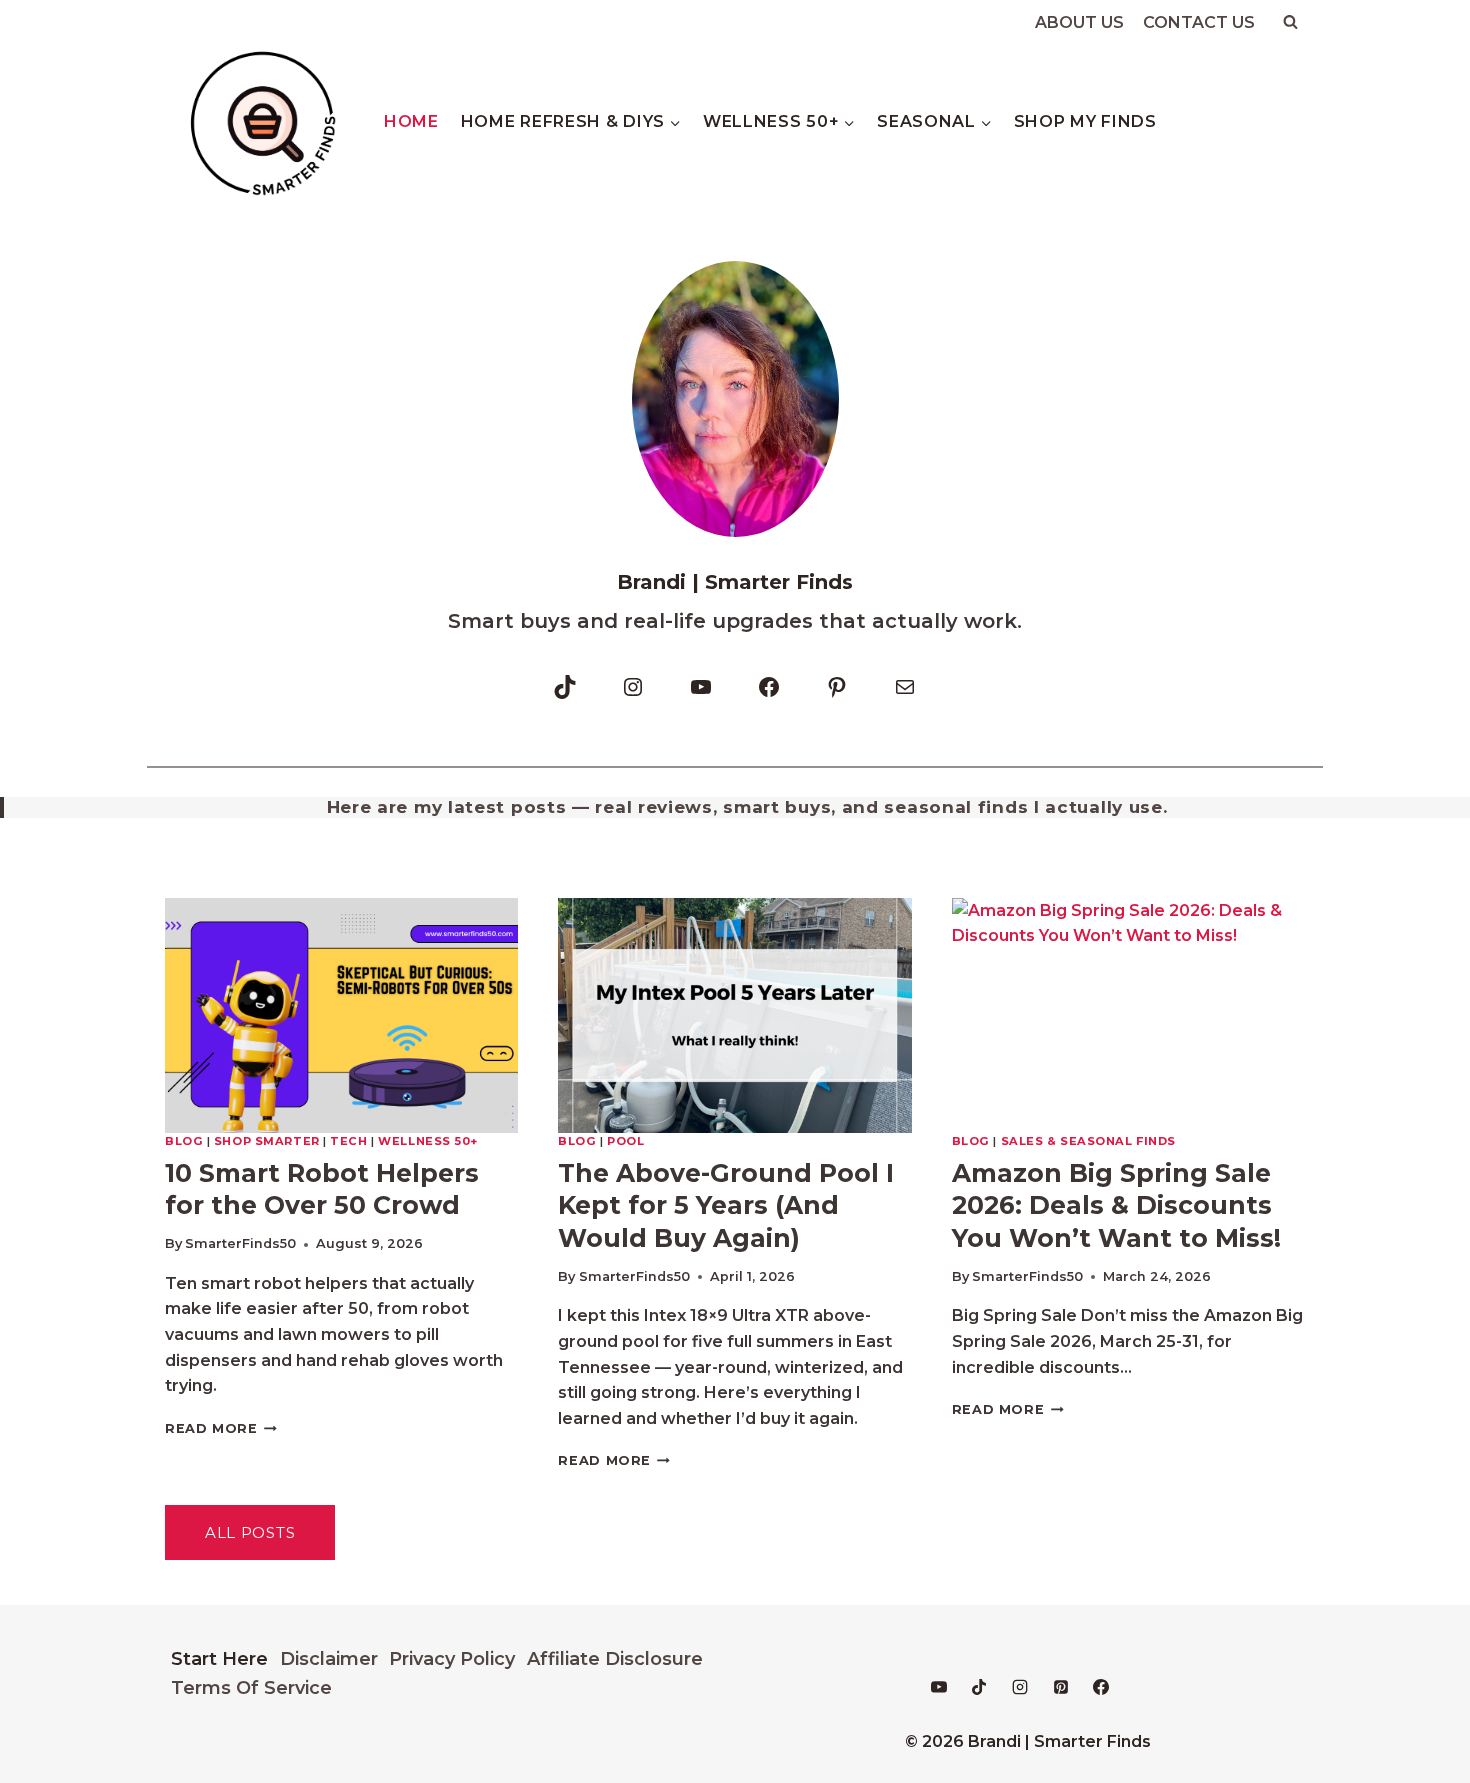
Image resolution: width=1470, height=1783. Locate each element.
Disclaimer (329, 1659)
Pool (625, 1141)
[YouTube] (939, 1687)
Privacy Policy (452, 1659)
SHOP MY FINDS (1085, 121)
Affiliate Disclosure (615, 1659)
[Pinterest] (1061, 1687)
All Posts (250, 1532)
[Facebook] (1101, 1687)
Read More (221, 1428)
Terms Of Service (251, 1688)
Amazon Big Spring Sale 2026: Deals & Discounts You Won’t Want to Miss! (1116, 1205)
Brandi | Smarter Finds (735, 582)
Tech (348, 1141)
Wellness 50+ (428, 1141)
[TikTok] (979, 1687)
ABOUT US (1079, 22)
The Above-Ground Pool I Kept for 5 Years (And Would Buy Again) (726, 1205)
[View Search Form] (1290, 22)
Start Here (219, 1659)
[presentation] (341, 1016)
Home (411, 121)
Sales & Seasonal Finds (1088, 1141)
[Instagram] (1020, 1687)
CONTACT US (1199, 22)
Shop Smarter (267, 1141)
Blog (184, 1141)
